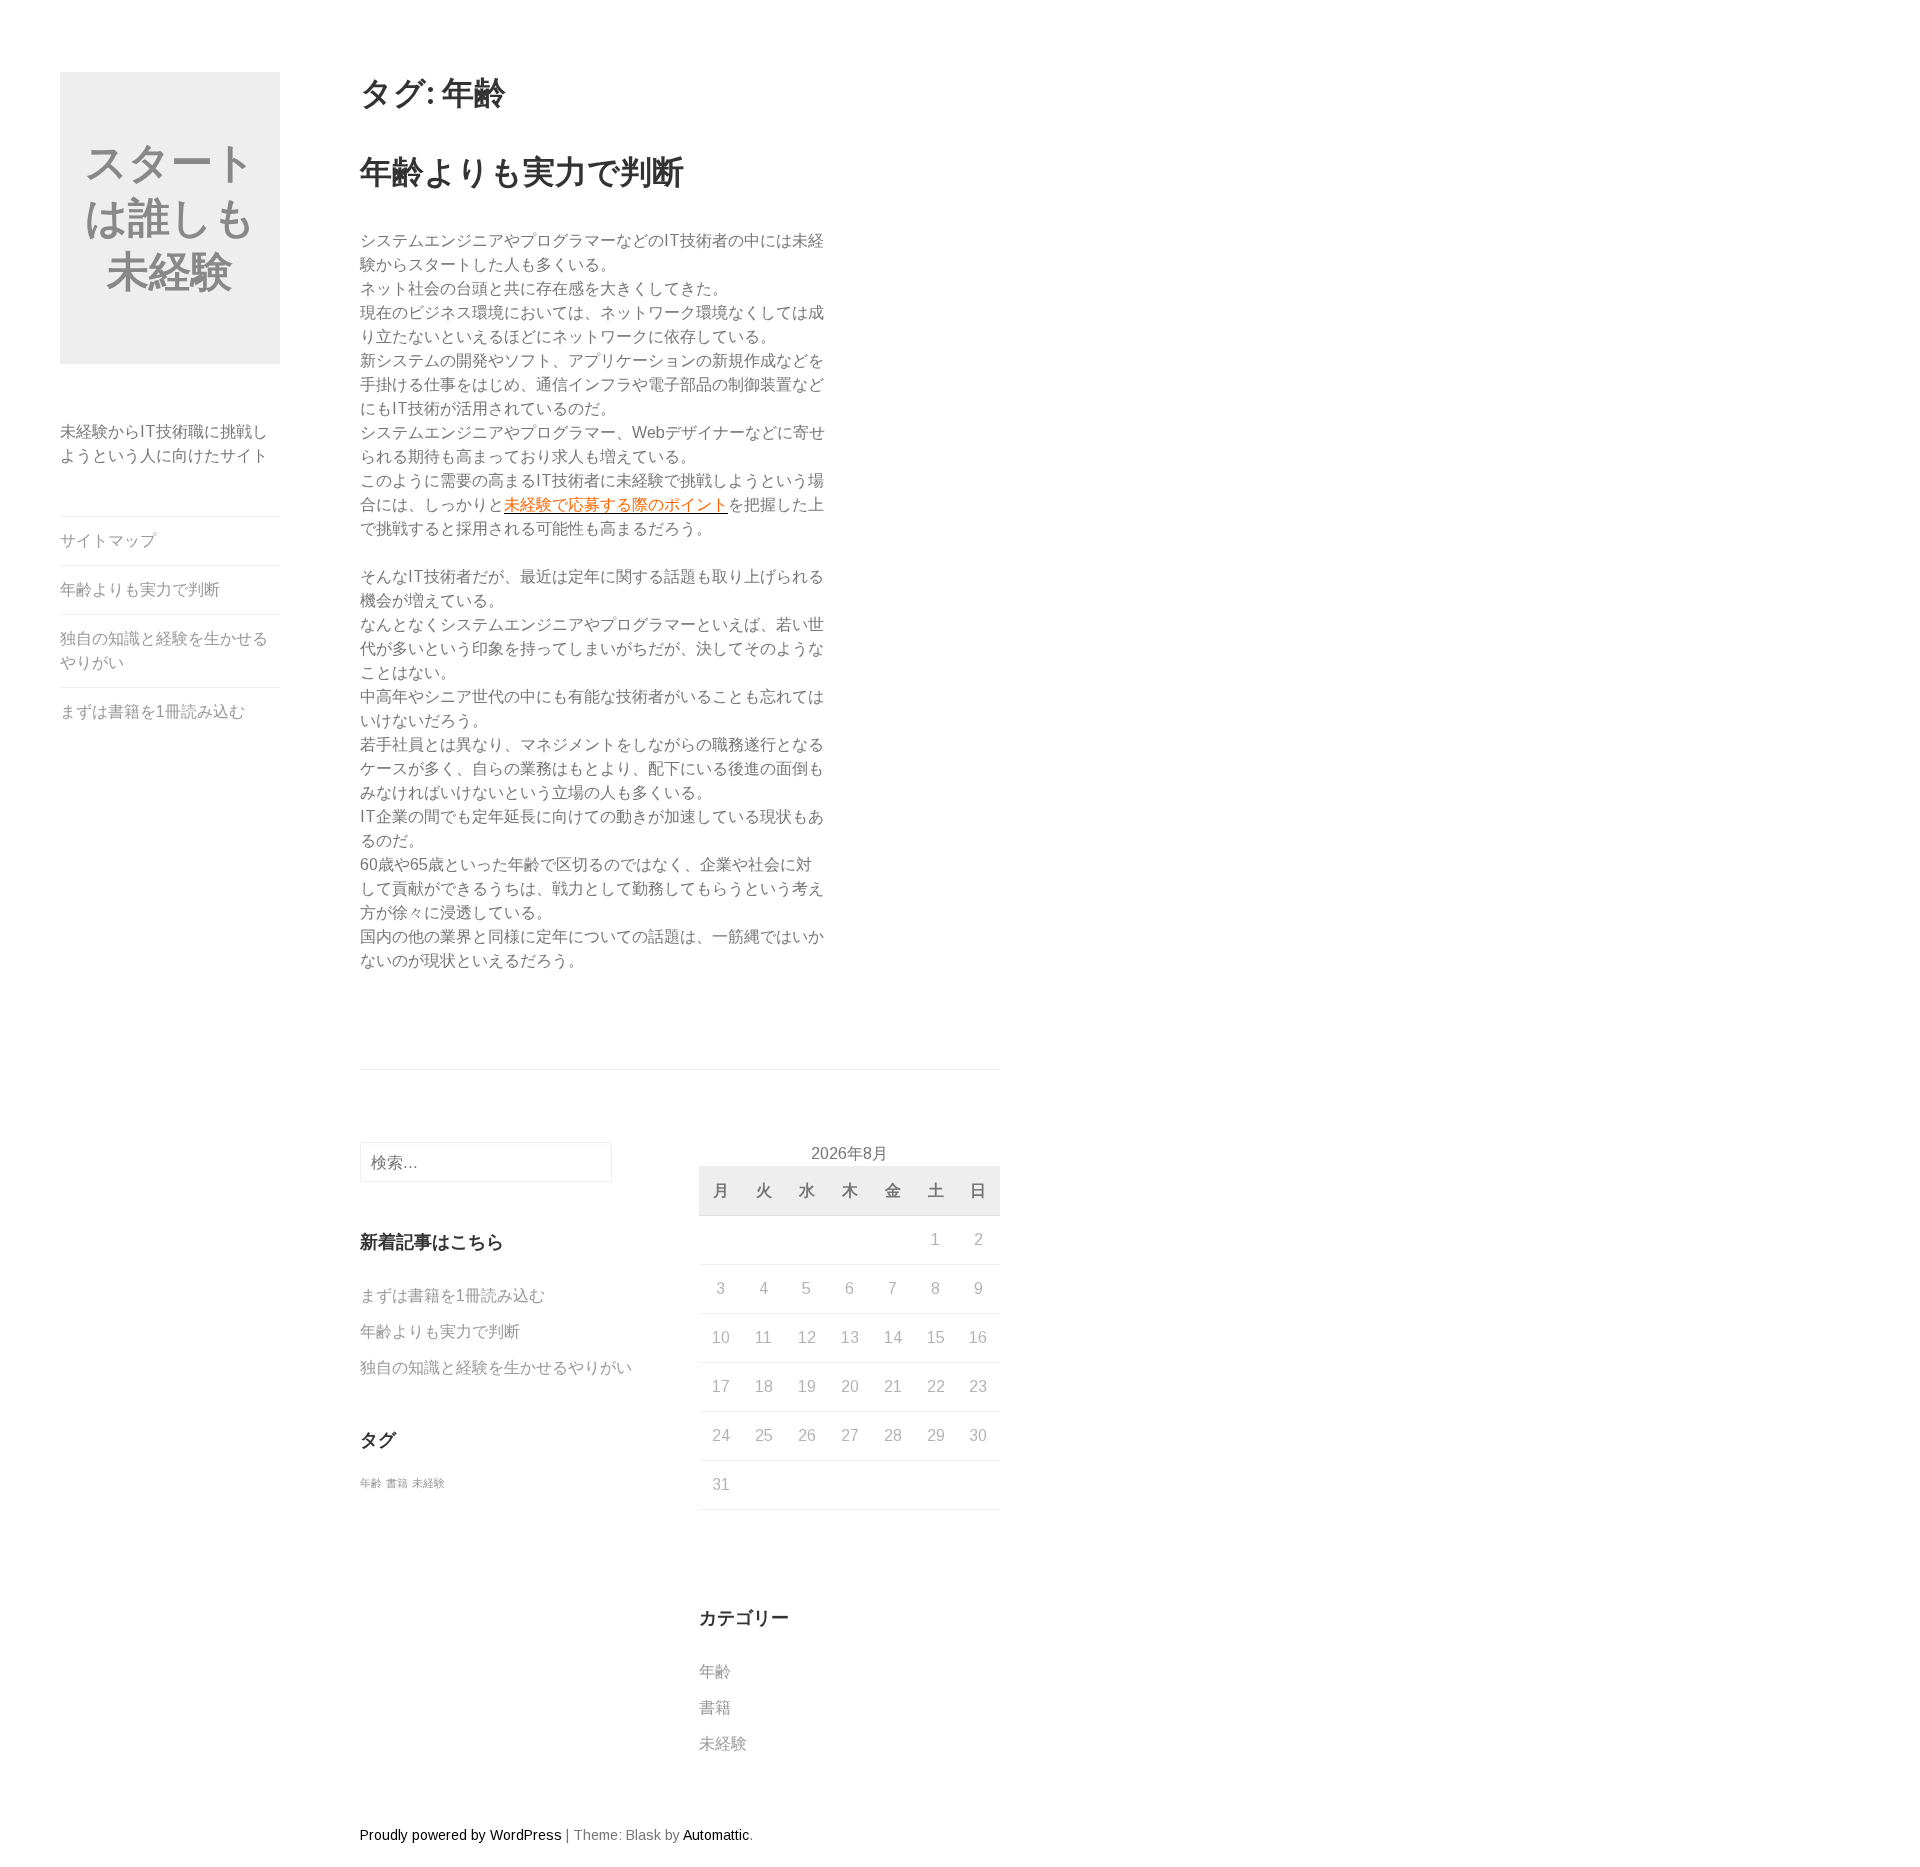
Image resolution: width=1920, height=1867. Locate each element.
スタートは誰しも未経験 (170, 217)
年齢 (371, 1483)
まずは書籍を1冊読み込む (152, 711)
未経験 (428, 1483)
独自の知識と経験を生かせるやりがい (164, 650)
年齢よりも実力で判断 (140, 589)
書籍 (397, 1483)
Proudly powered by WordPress (461, 1835)
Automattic (716, 1835)
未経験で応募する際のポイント (616, 504)
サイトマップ (108, 540)
